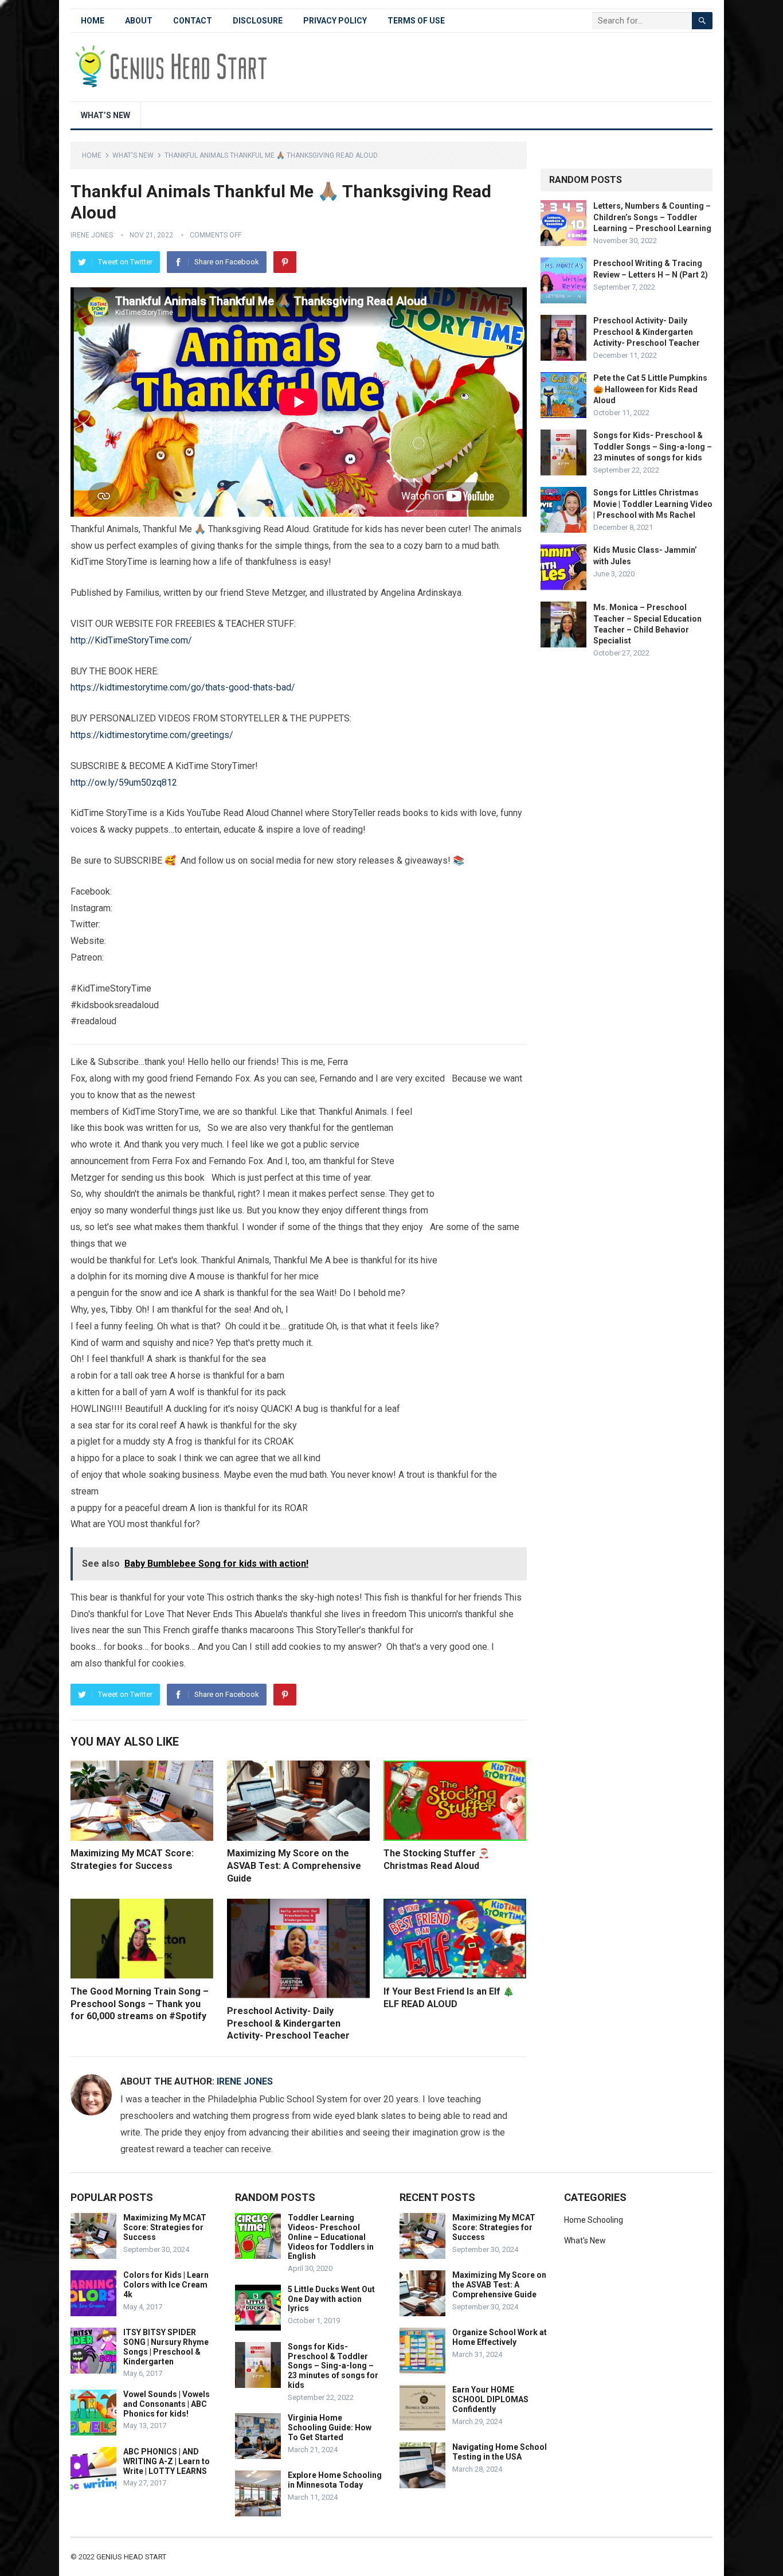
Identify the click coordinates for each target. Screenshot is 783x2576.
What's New (133, 155)
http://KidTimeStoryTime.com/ (131, 640)
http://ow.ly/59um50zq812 (124, 782)
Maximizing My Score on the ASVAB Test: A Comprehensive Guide (294, 1865)
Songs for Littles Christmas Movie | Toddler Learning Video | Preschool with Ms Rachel (653, 504)
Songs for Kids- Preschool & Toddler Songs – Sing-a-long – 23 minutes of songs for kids (653, 446)
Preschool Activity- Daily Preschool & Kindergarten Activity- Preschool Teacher (288, 2023)
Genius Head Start (131, 2557)
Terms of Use (416, 21)
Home (93, 21)
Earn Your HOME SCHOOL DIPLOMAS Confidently (490, 2399)
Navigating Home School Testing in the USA (500, 2452)
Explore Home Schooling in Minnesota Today (335, 2480)
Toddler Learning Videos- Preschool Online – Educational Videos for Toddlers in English (331, 2237)
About (139, 21)
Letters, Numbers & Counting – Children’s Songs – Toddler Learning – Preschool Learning (652, 217)
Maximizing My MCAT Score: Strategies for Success (165, 2227)
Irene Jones (92, 235)
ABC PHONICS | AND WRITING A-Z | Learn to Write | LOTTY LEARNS (167, 2461)
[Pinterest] (285, 262)
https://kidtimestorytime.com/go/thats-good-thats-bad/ (183, 687)
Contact (193, 21)
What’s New (105, 115)
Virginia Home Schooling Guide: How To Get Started (330, 2427)
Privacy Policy (335, 21)
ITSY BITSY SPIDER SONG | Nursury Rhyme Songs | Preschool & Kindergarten (166, 2347)
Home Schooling (594, 2220)
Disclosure (258, 21)
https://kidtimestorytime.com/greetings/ (152, 735)
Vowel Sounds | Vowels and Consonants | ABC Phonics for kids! (167, 2404)
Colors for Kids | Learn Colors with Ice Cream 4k (166, 2285)
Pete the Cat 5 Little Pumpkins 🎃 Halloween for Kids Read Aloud (650, 389)
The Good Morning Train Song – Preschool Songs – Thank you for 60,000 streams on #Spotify (140, 2004)
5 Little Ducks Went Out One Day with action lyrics (331, 2299)
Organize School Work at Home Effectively (500, 2337)
